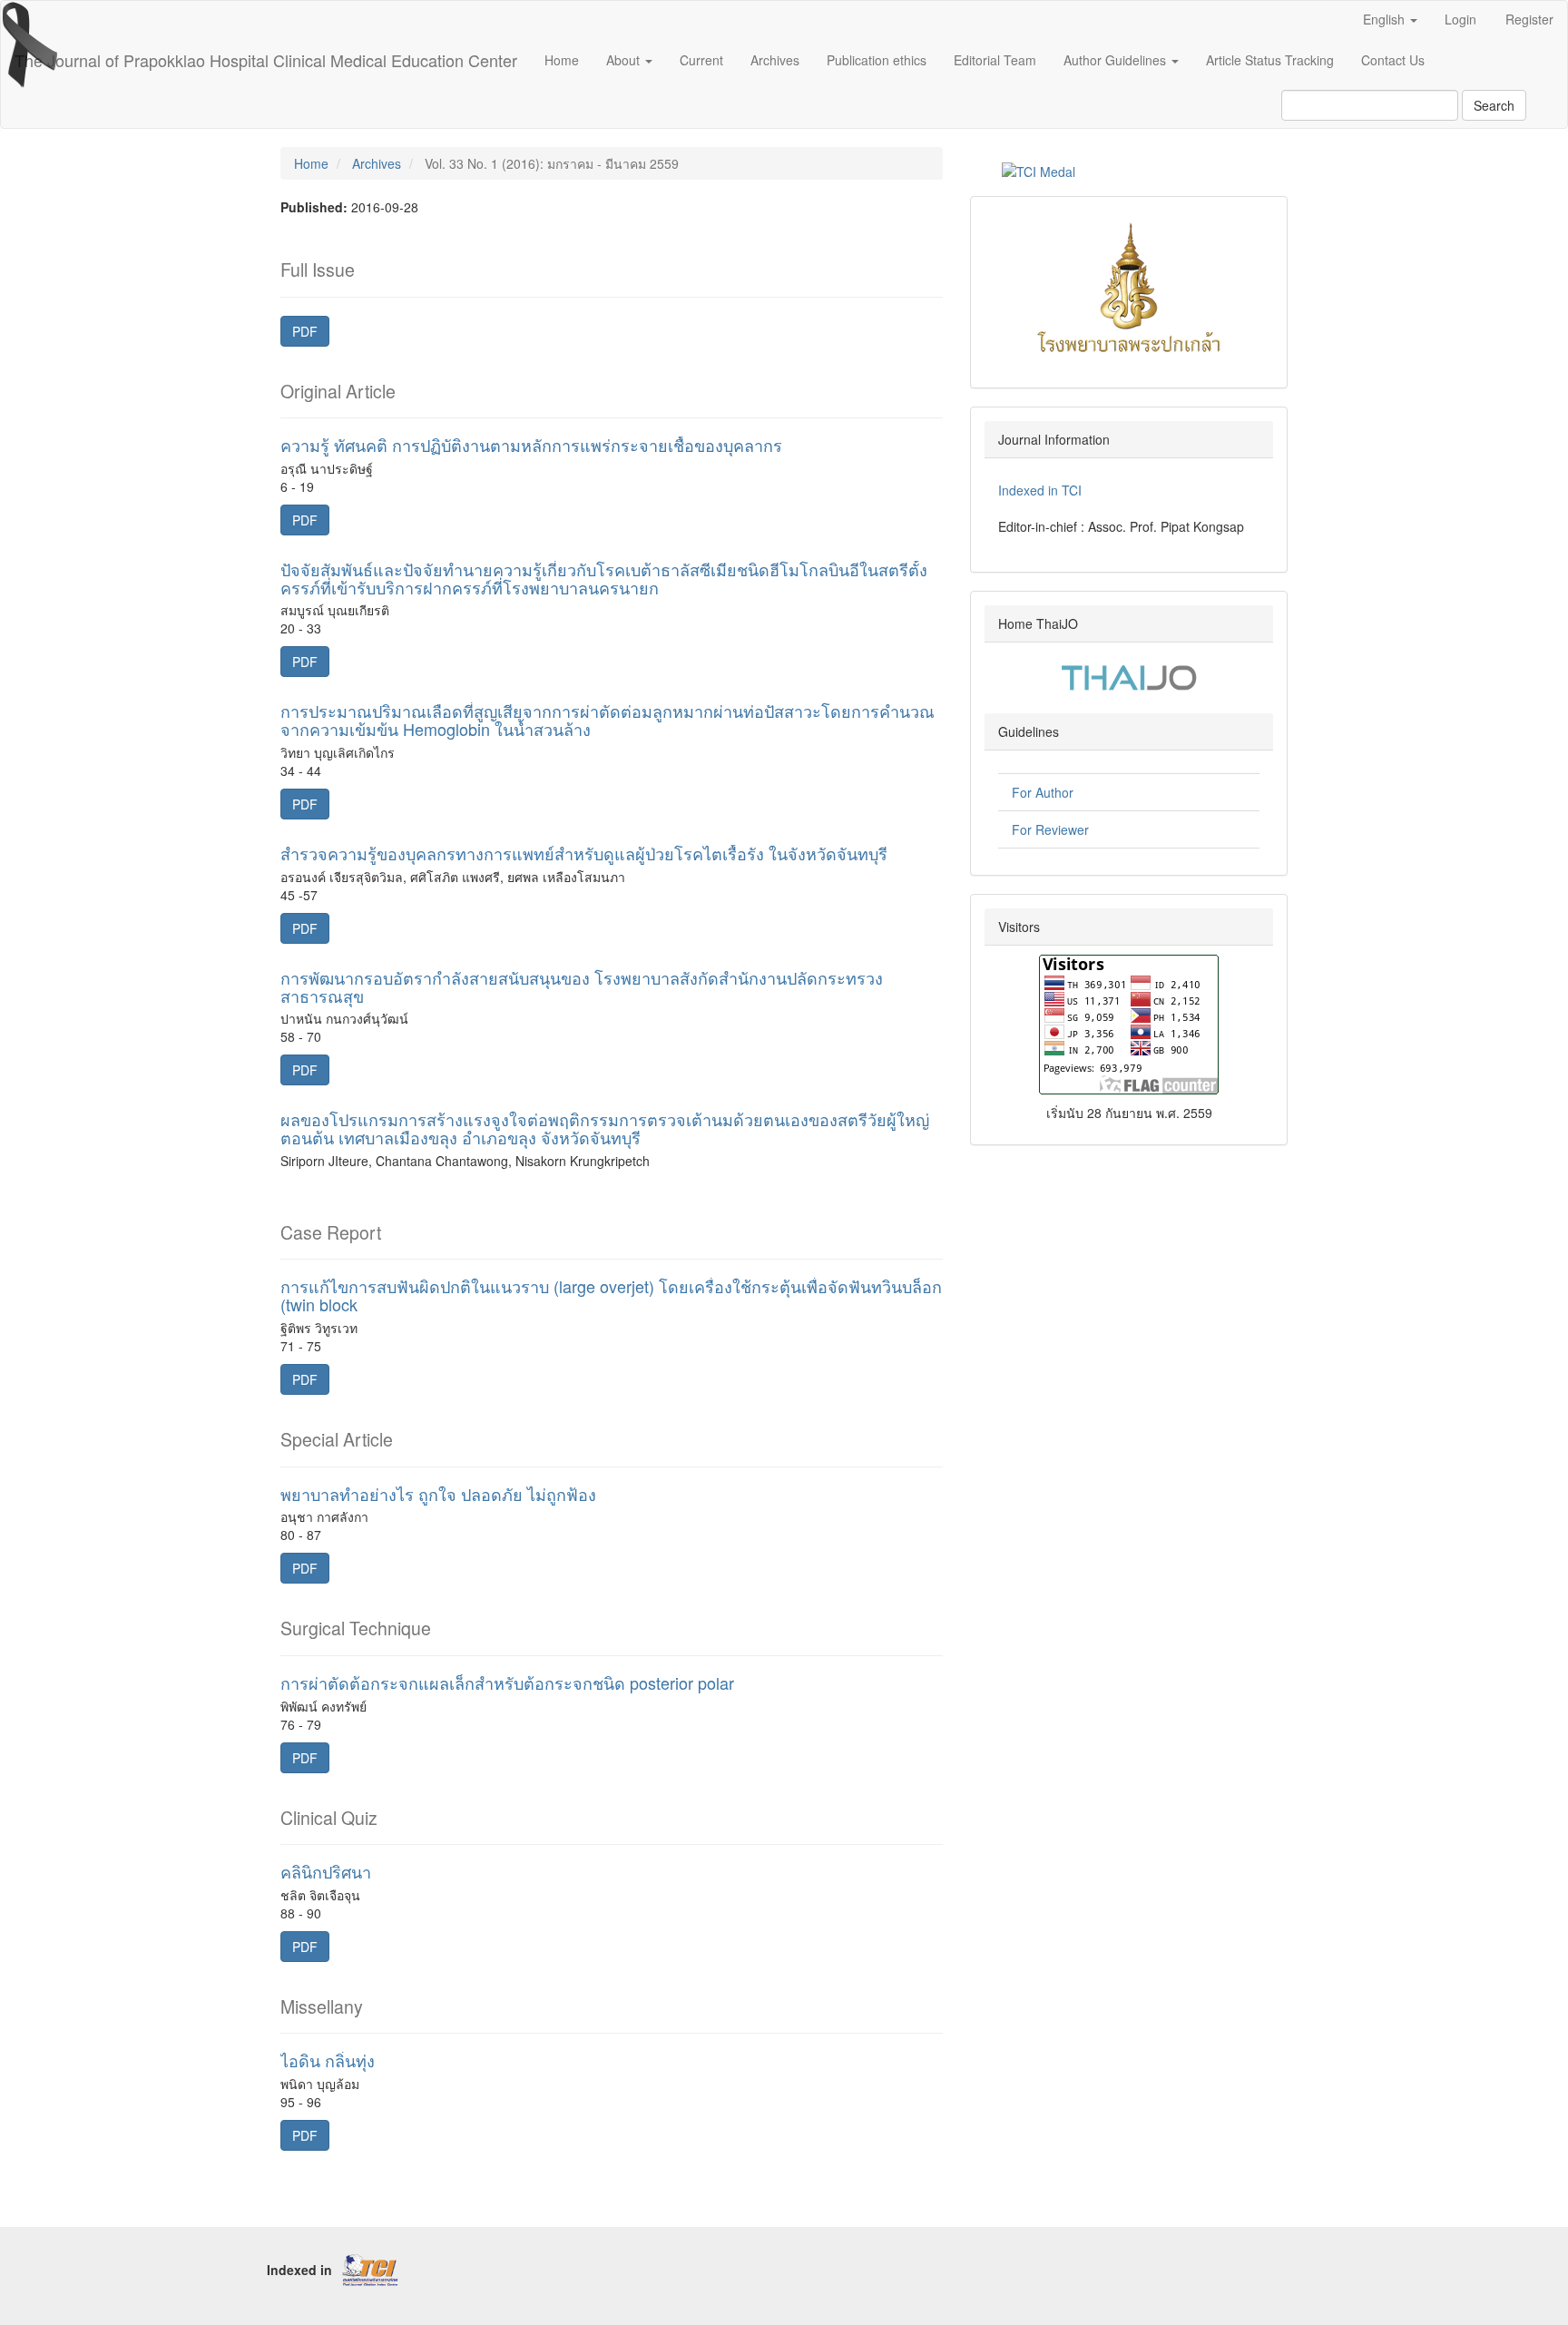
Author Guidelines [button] (1117, 60)
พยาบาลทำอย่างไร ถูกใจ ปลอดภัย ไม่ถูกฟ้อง (438, 1494)
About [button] (625, 60)
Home (562, 60)
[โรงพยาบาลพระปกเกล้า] (1129, 285)
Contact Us (1393, 60)
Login (1460, 19)
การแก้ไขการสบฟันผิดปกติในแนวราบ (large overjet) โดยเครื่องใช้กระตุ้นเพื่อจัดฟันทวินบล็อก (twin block (611, 1295)
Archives (775, 60)
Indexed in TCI (1040, 490)
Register (1529, 19)
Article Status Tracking (1270, 60)
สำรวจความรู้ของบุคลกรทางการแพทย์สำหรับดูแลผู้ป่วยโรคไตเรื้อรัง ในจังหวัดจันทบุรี (584, 853)
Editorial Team (995, 60)
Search (1494, 105)
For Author (1043, 792)
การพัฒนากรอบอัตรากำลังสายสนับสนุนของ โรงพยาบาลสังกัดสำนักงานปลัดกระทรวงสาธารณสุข (582, 986)
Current (701, 60)
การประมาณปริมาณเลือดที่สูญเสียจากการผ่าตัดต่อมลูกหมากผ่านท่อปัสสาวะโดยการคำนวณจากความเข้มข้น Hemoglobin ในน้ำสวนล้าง (608, 720)
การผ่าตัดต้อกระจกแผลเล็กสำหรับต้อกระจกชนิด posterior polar (507, 1682)
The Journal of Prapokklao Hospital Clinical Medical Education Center (266, 60)
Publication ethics (877, 60)
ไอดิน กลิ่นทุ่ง (328, 2060)
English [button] (1386, 19)
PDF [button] (305, 331)
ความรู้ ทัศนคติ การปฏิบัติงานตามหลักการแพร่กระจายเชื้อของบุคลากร (531, 445)
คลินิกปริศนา (326, 1871)
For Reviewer (1050, 829)
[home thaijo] (1129, 675)
